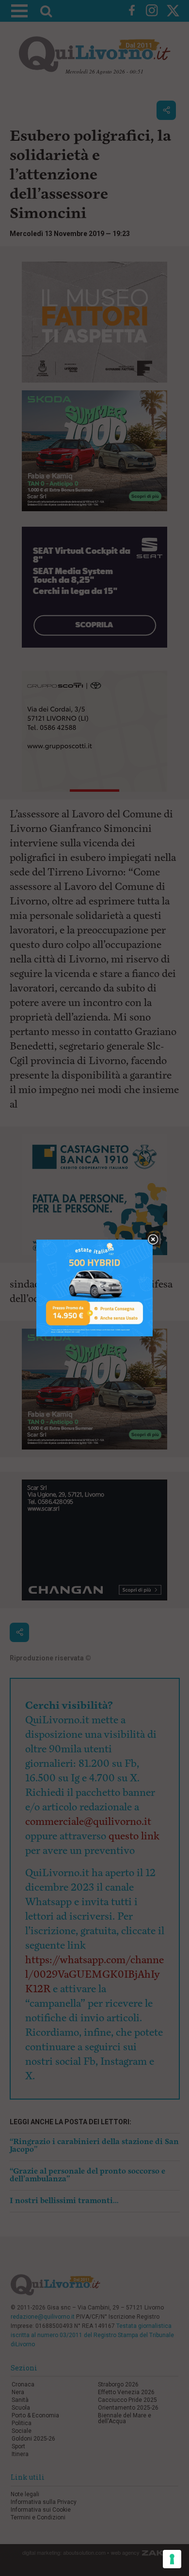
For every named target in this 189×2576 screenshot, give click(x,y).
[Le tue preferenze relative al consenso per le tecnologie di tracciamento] (172, 2559)
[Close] (153, 1240)
